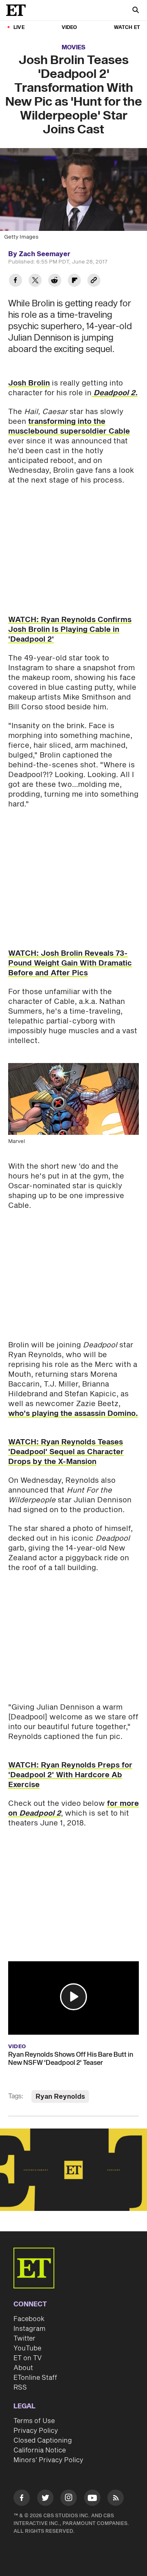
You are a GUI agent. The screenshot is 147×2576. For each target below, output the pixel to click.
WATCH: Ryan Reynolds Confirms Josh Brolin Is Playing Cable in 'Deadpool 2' (70, 630)
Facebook (29, 2319)
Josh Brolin (29, 383)
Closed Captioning (43, 2441)
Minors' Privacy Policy (48, 2460)
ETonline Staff (35, 2378)
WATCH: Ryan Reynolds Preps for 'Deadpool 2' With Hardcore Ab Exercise (70, 1775)
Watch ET (127, 28)
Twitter (24, 2339)
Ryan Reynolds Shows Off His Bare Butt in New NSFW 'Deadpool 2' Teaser (71, 2059)
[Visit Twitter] (45, 2499)
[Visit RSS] (116, 2499)
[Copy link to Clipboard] (94, 281)
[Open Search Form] (136, 11)
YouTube (27, 2348)
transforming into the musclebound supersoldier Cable (69, 426)
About (23, 2368)
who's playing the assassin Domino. (73, 1414)
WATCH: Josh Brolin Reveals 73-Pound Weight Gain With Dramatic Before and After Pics (70, 963)
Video (69, 28)
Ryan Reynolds (60, 2097)
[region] (73, 2170)
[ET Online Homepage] (18, 10)
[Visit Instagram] (69, 2499)
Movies (73, 48)
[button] (73, 1997)
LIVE (19, 28)
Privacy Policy (36, 2431)
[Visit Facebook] (22, 2499)
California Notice (40, 2450)
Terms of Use (34, 2421)
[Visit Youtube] (92, 2498)
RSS (20, 2388)
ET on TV (28, 2358)
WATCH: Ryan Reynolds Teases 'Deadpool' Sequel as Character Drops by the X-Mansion (66, 1452)
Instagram (29, 2329)
